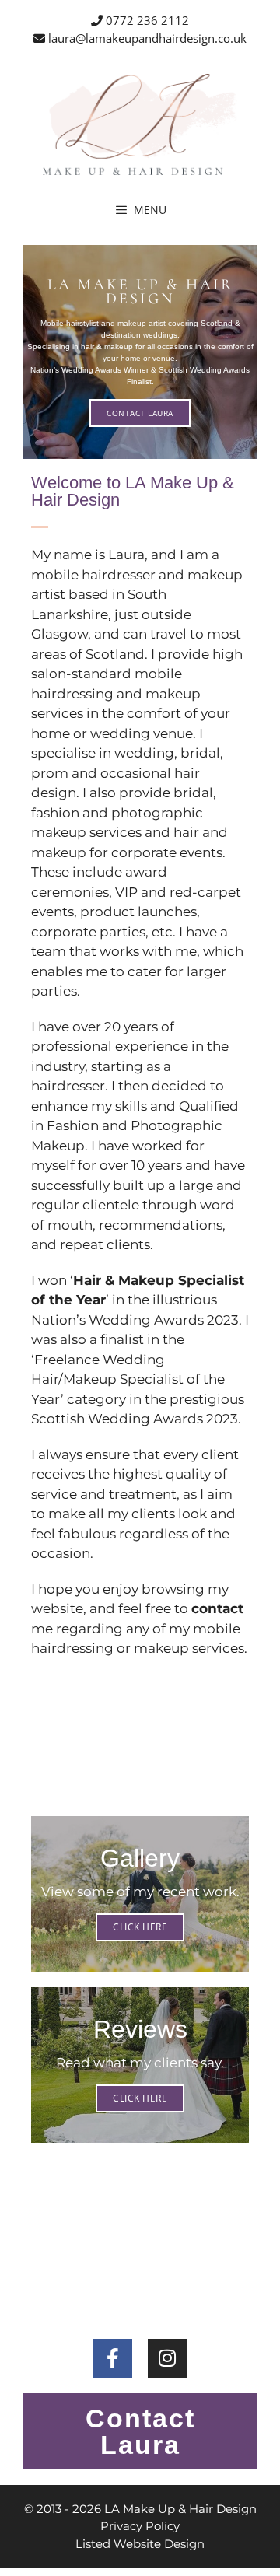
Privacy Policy (140, 2526)
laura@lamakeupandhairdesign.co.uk (146, 38)
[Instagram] (167, 2358)
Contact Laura (140, 413)
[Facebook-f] (113, 2358)
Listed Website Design (140, 2544)
